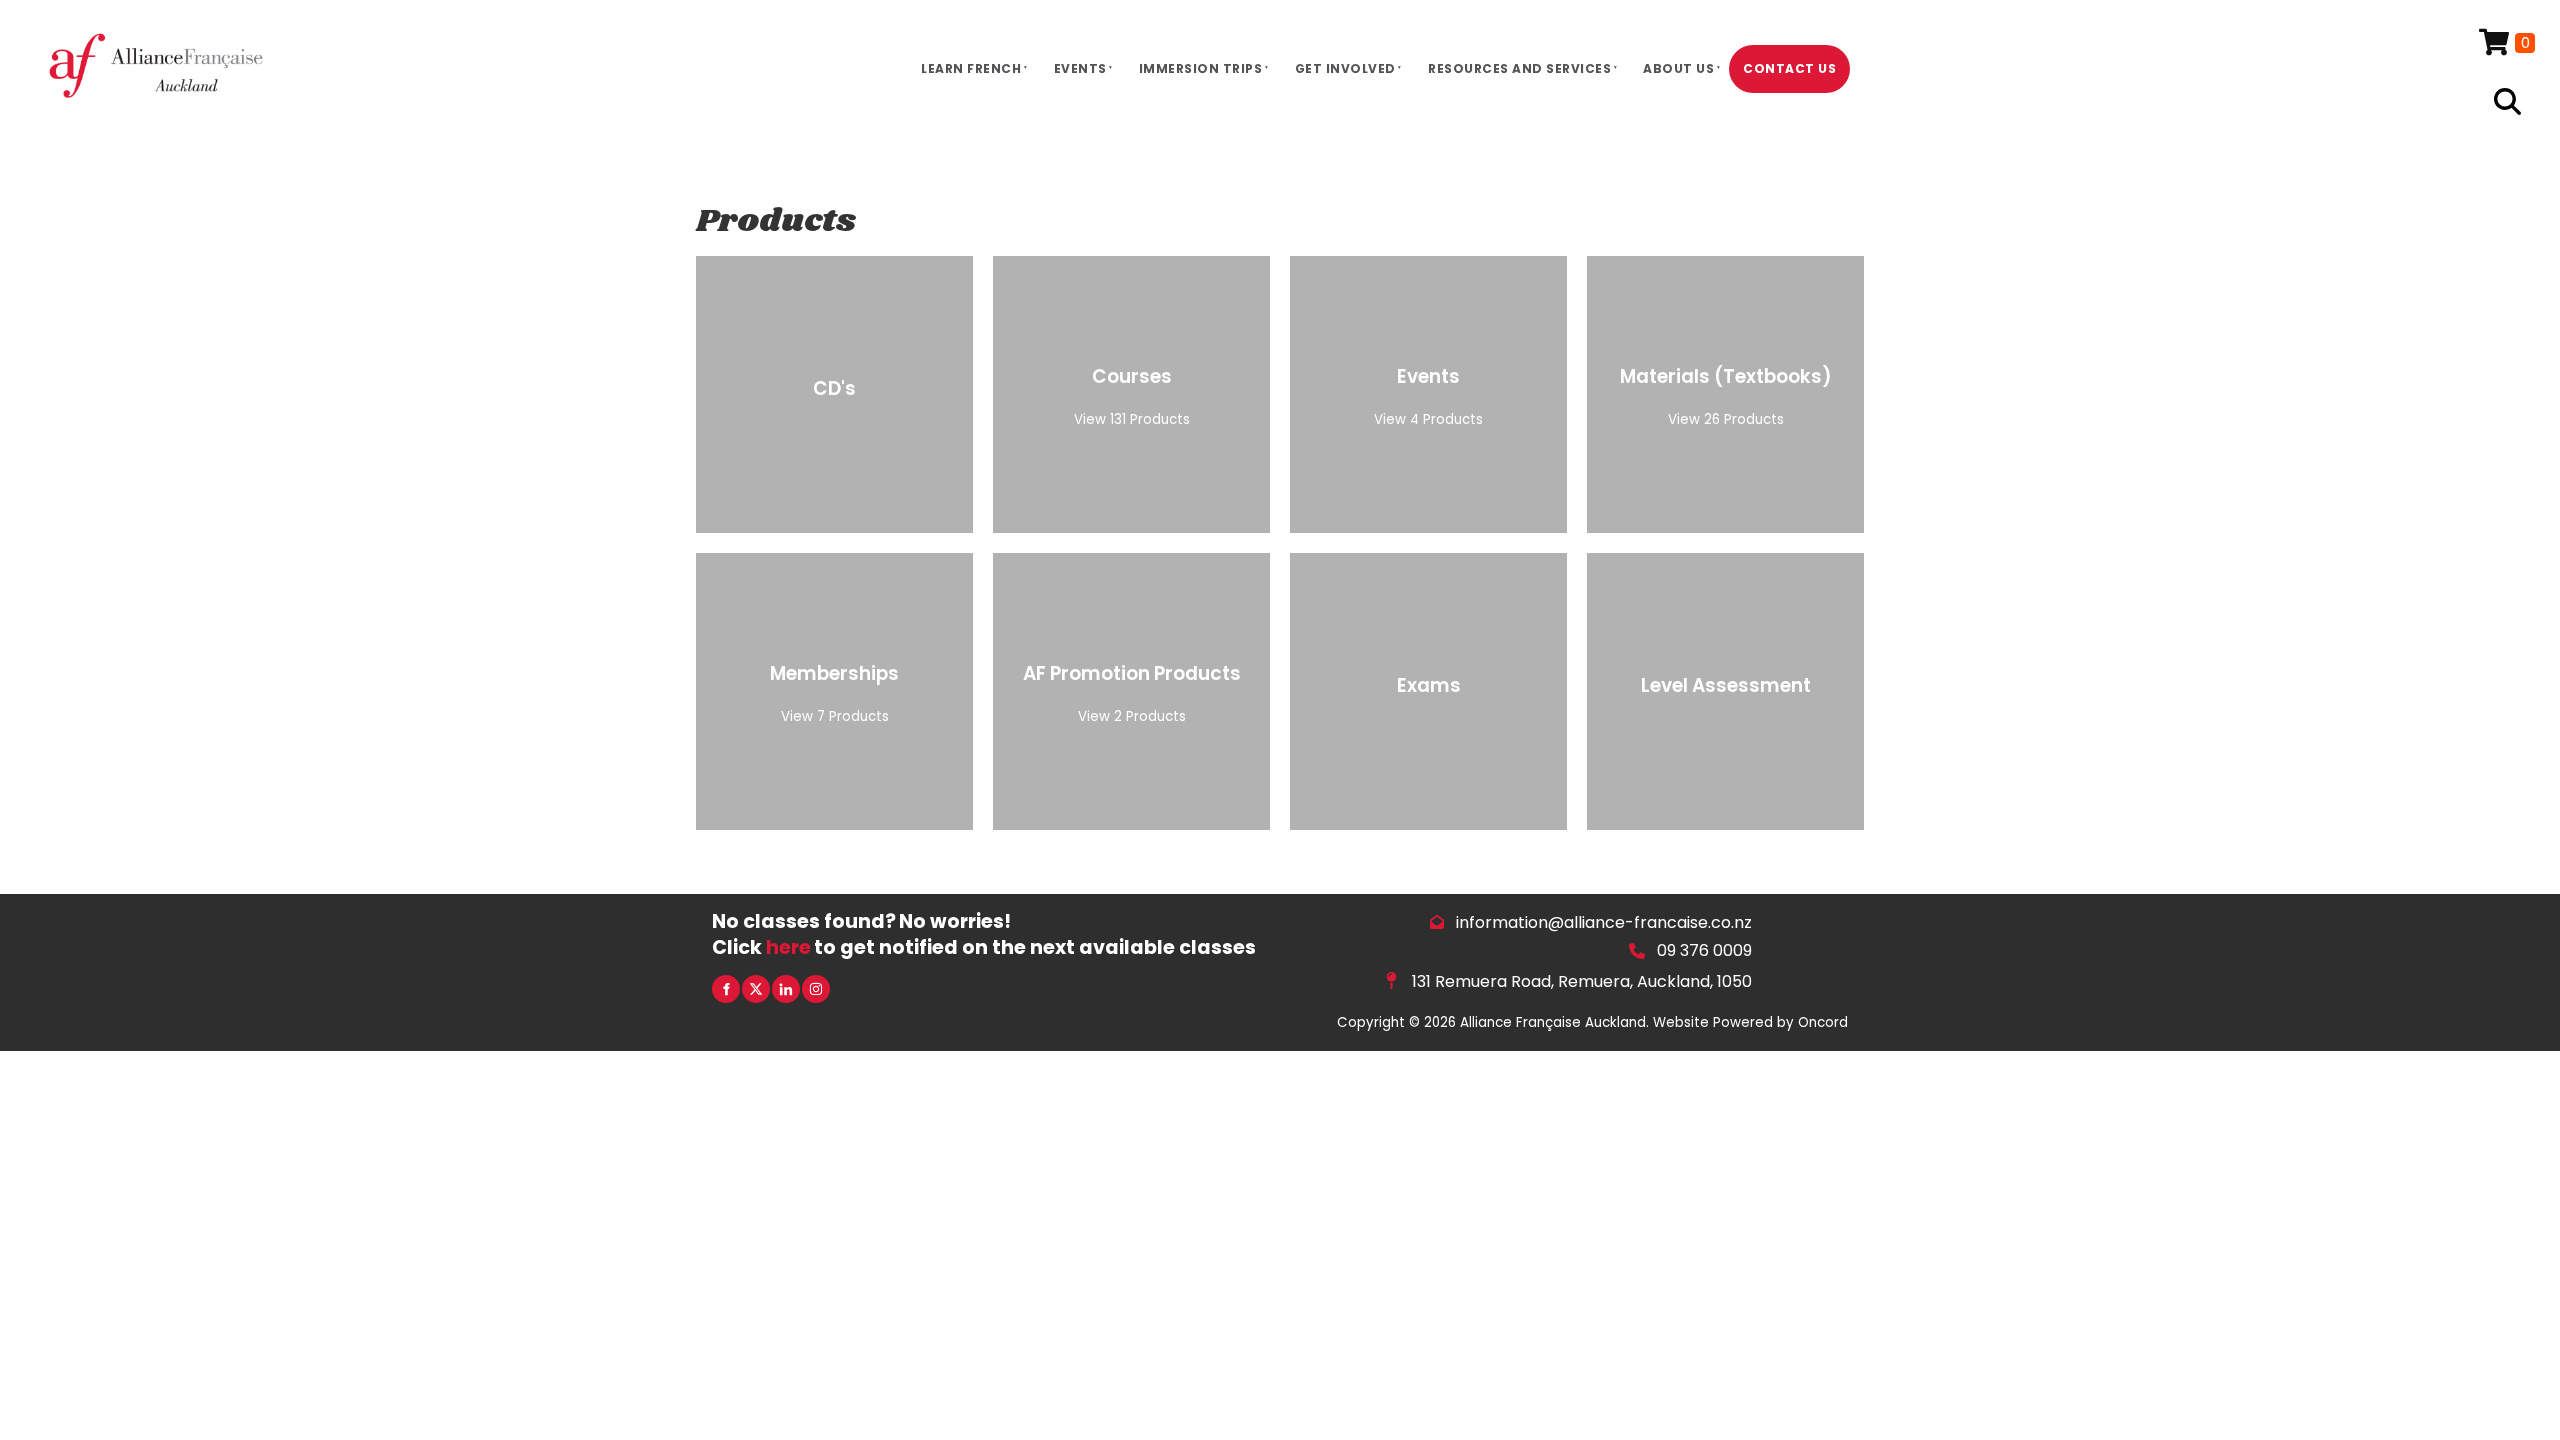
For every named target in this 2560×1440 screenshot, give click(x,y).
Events (1080, 68)
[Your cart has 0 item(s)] (2507, 43)
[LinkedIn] (786, 989)
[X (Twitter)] (756, 989)
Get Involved (1345, 68)
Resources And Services (1519, 68)
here (788, 947)
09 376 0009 (1704, 950)
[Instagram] (816, 989)
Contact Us (1789, 68)
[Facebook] (726, 989)
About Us (1678, 68)
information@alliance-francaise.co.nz (1604, 922)
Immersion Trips (1201, 68)
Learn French (971, 68)
